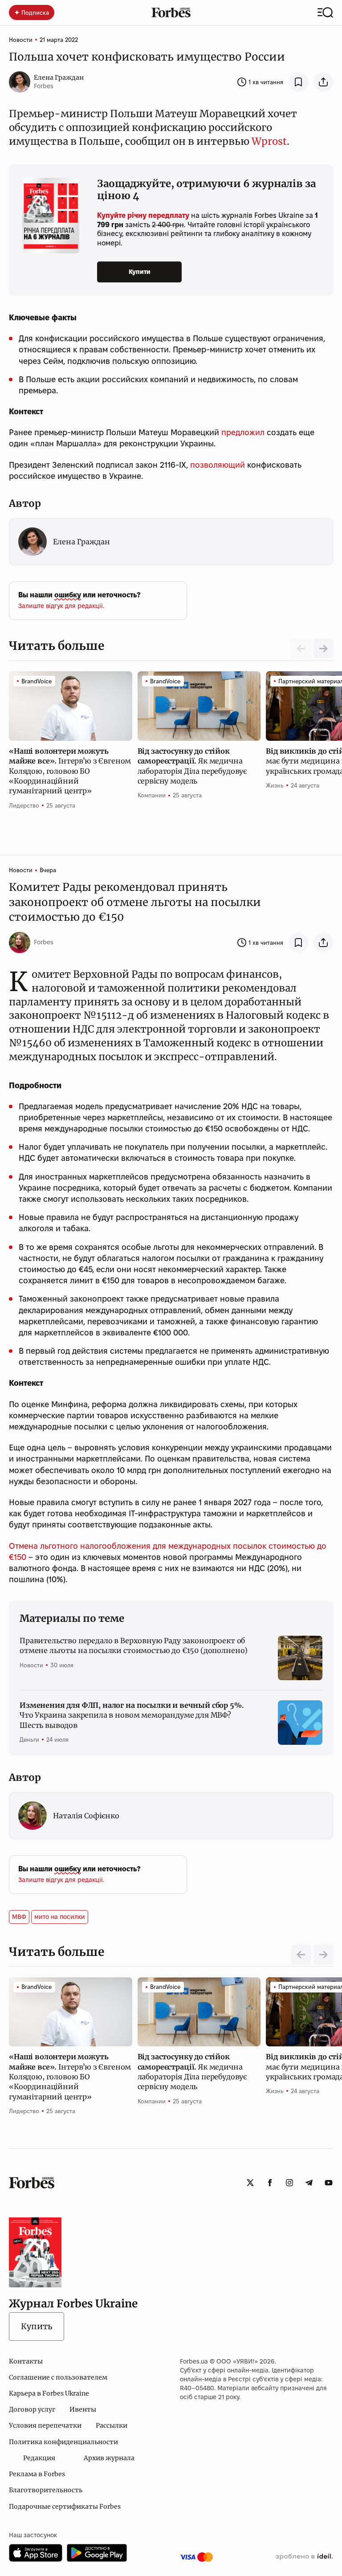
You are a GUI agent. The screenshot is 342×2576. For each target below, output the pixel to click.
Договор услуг (32, 2409)
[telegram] (309, 2183)
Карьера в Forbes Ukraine (49, 2393)
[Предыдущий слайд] (301, 1955)
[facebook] (270, 2183)
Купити (140, 272)
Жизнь (275, 785)
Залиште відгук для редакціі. (61, 606)
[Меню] (325, 12)
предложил (243, 432)
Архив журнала (109, 2458)
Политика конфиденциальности (63, 2442)
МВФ (19, 1917)
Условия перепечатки (45, 2425)
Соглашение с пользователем (58, 2377)
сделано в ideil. (304, 2557)
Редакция (39, 2458)
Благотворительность (46, 2490)
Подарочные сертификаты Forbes (65, 2507)
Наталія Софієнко (86, 1816)
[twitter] (250, 2183)
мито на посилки (60, 1917)
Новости (21, 40)
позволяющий (218, 465)
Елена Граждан (59, 78)
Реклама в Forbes (37, 2474)
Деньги (29, 1739)
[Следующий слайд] (323, 649)
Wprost (269, 141)
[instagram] (289, 2183)
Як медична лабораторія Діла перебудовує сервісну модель (192, 766)
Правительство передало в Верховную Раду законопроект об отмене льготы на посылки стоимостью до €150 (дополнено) (134, 1645)
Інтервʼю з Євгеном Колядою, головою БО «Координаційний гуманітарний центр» (70, 771)
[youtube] (329, 2183)
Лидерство (24, 805)
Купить (37, 2326)
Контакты (26, 2361)
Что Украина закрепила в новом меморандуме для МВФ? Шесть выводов (132, 1715)
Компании (152, 795)
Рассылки (112, 2425)
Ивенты (83, 2409)
